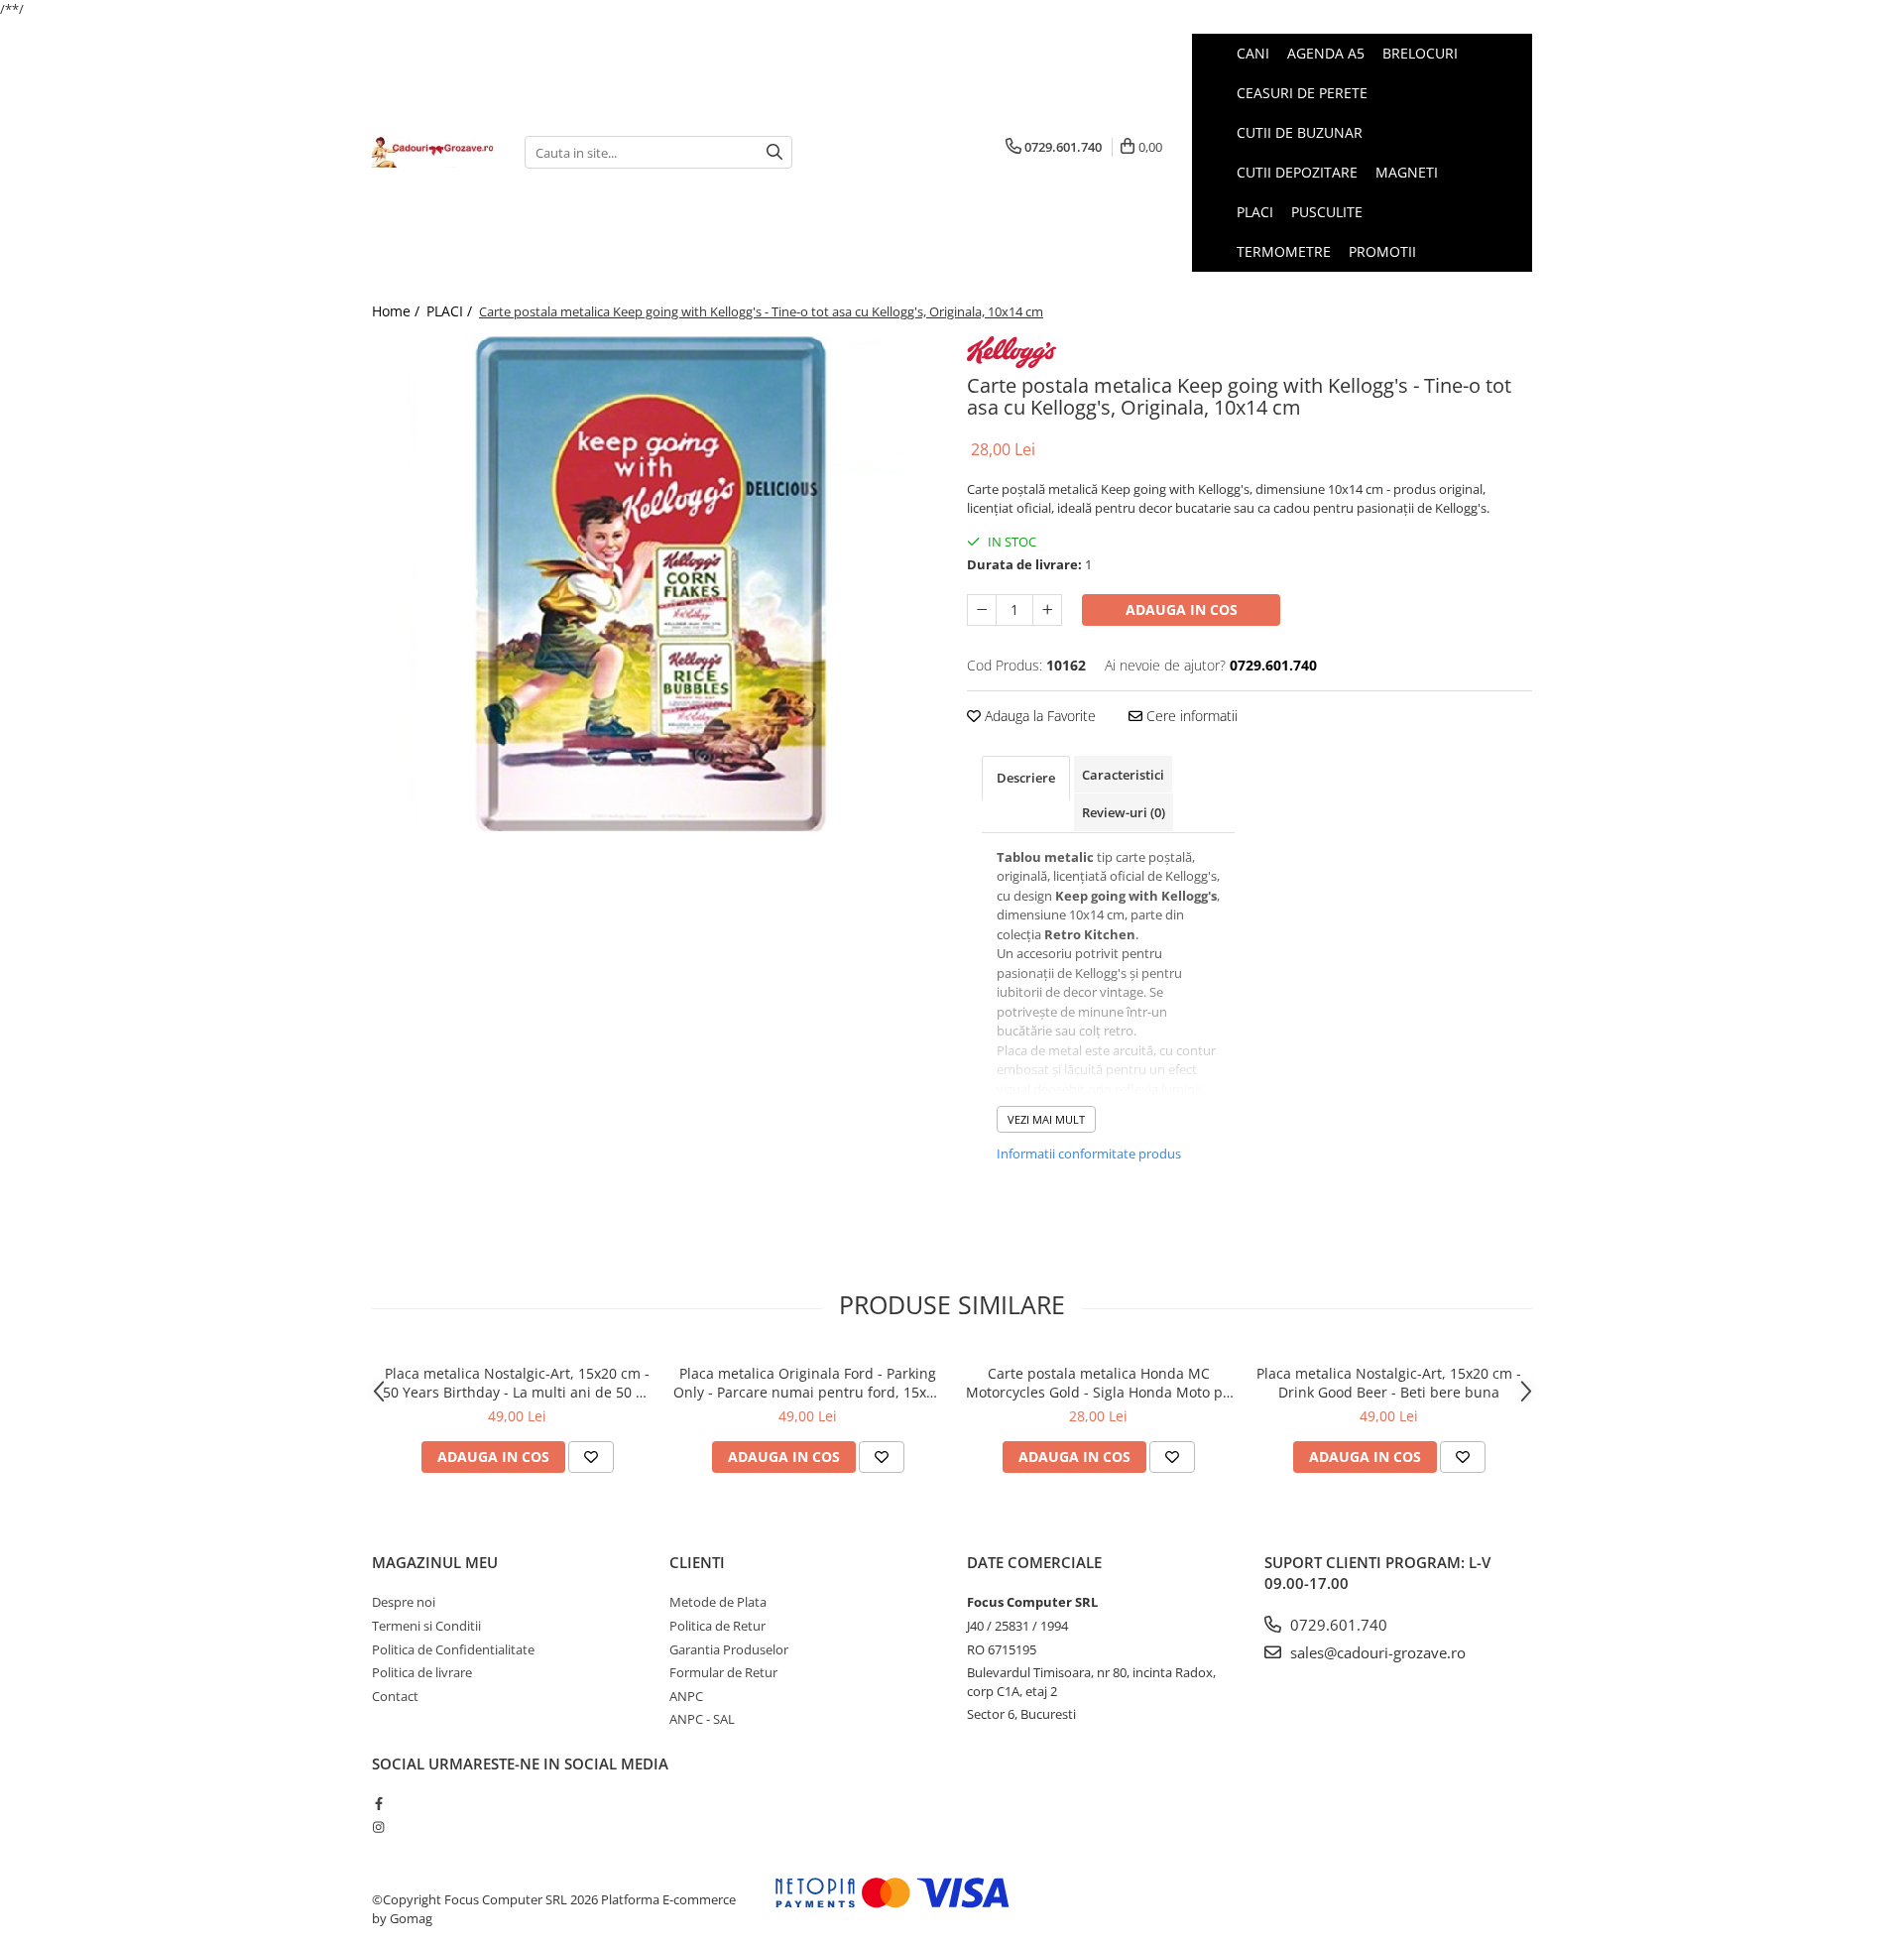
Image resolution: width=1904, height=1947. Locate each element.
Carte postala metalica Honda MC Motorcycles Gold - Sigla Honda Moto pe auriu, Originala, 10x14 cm (1098, 1383)
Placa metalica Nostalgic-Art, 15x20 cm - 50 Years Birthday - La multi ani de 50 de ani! (518, 1383)
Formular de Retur (723, 1672)
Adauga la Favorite (1038, 716)
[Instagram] (378, 1827)
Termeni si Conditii (426, 1626)
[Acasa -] (433, 152)
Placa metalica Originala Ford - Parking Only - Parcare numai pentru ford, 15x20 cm (808, 1383)
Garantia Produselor (729, 1649)
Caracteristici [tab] (1123, 775)
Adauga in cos (1182, 609)
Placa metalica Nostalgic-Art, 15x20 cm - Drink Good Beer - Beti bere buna (1389, 1383)
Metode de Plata (718, 1602)
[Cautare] (774, 152)
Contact (395, 1696)
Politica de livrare (422, 1672)
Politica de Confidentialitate (453, 1649)
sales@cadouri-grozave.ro (1376, 1652)
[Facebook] (378, 1803)
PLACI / (451, 311)
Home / (398, 311)
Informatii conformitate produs (1089, 1154)
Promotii (1382, 251)
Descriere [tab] (1026, 778)
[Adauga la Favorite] (591, 1457)
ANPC (686, 1696)
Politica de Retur (717, 1626)
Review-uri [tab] (1124, 812)
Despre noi (404, 1602)
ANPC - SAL (702, 1719)
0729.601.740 (1337, 1625)
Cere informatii (1190, 716)
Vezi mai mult (1046, 1119)
